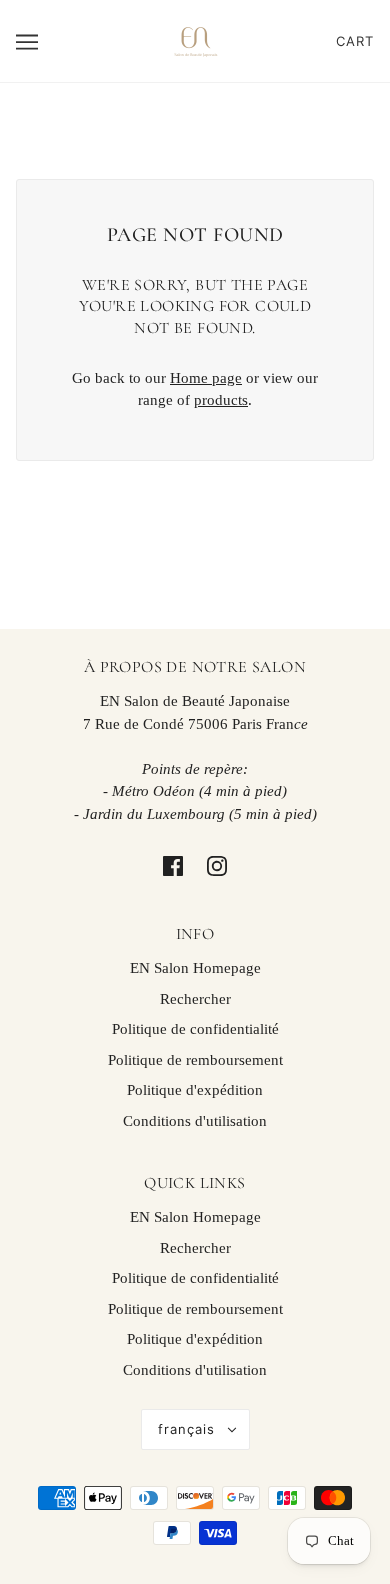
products (221, 400)
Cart (355, 41)
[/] (195, 39)
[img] (173, 865)
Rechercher (195, 999)
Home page (206, 378)
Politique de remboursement (195, 1060)
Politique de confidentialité (195, 1029)
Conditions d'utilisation (195, 1121)
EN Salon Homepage (195, 968)
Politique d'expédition (195, 1090)
